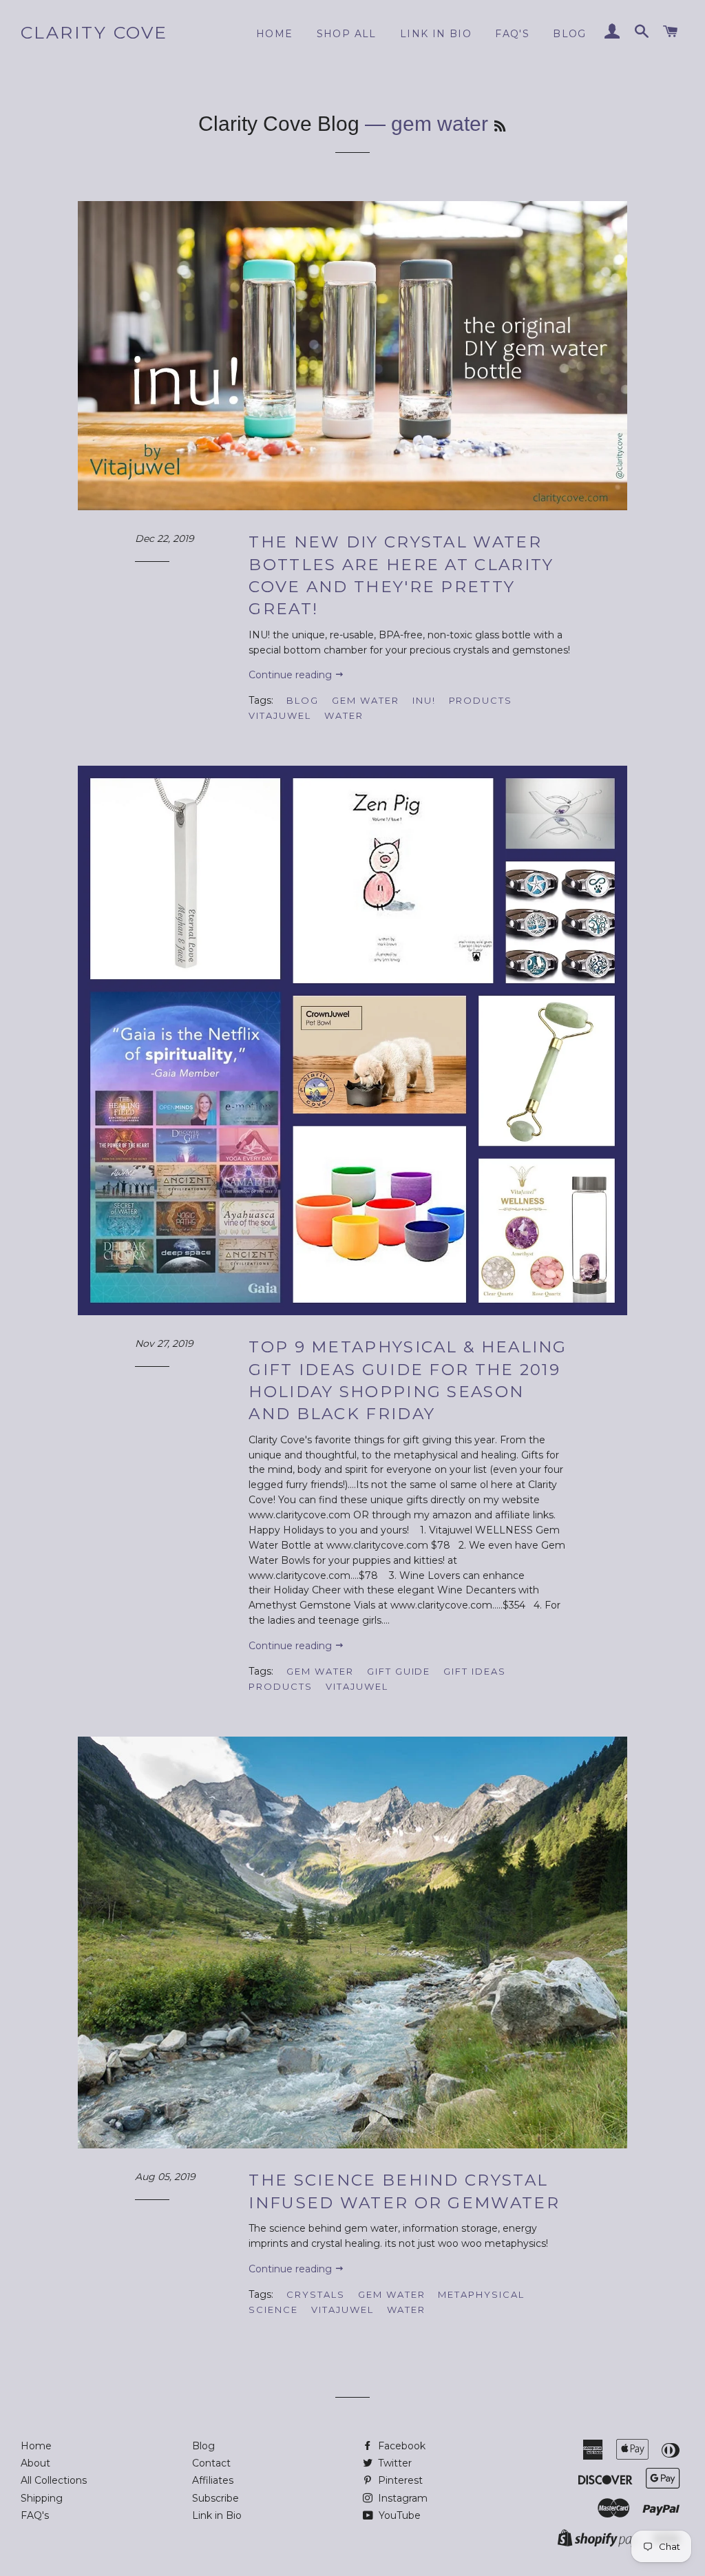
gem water (366, 700)
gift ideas (475, 1671)
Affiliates (213, 2480)
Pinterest (399, 2480)
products (481, 700)
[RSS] (500, 127)
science (273, 2310)
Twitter (393, 2463)
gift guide (399, 1671)
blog (303, 700)
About (35, 2463)
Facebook (400, 2446)
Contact (211, 2463)
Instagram (401, 2498)
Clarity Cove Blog (279, 124)
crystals (316, 2294)
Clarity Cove (94, 32)
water (344, 715)
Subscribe (215, 2498)
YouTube (398, 2515)
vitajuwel (280, 715)
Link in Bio (217, 2515)
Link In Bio (436, 34)
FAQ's (512, 34)
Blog (570, 34)
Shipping (42, 2498)
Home (275, 34)
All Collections (54, 2480)
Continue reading (292, 675)
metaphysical (481, 2294)
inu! (424, 700)
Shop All (347, 34)
